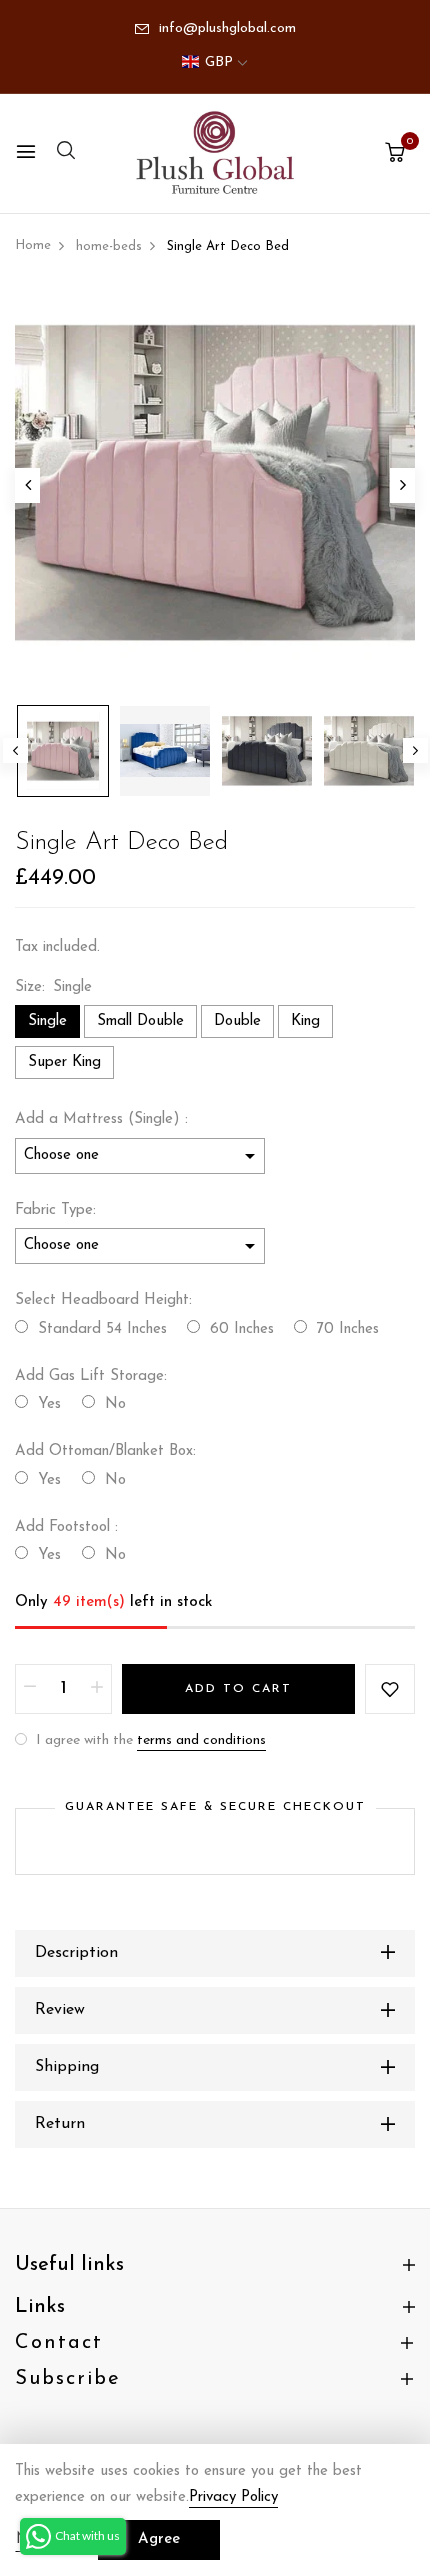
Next (415, 750)
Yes (49, 1404)
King (305, 1021)
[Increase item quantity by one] (97, 1689)
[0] (395, 155)
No (115, 1404)
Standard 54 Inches (102, 1329)
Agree (159, 2539)
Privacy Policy (233, 2497)
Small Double (140, 1021)
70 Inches (348, 1329)
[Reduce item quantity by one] (30, 1689)
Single (47, 1021)
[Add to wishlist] (390, 1689)
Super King (64, 1062)
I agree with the (149, 1740)
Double (237, 1021)
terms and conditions (201, 1740)
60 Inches (242, 1329)
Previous (15, 750)
